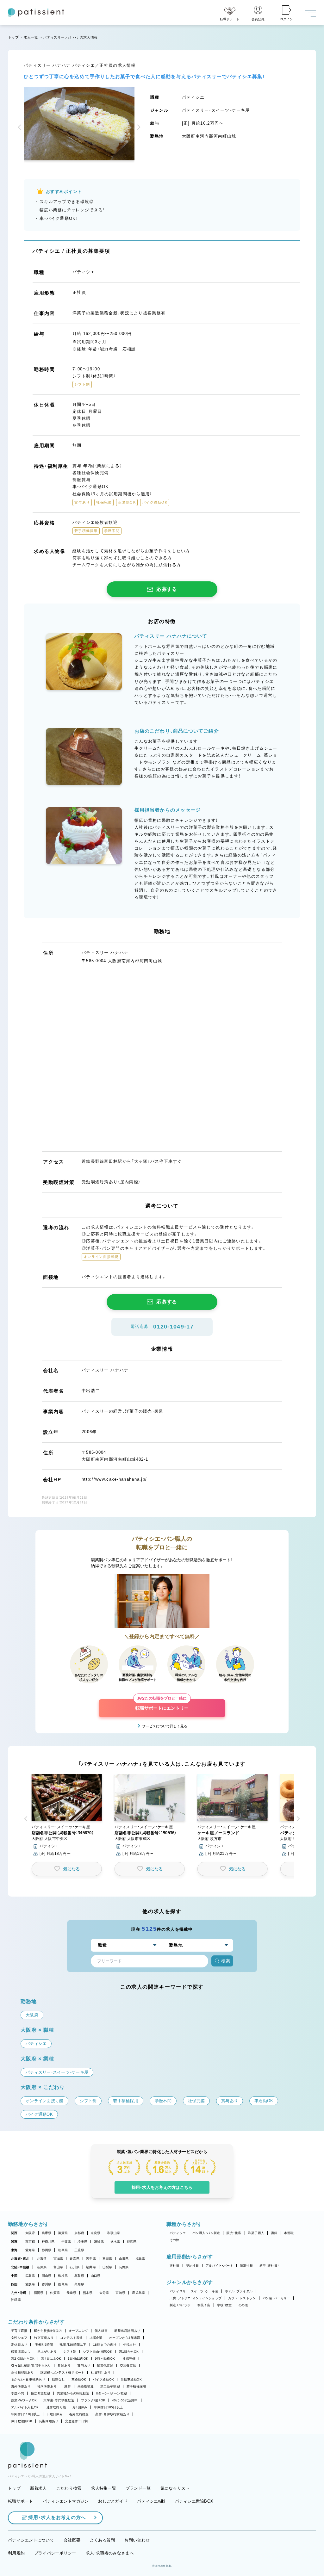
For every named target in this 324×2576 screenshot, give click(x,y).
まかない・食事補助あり (28, 2379)
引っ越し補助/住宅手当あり (31, 2365)
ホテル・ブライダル (239, 2291)
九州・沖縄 (19, 2293)
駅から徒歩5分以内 (48, 2331)
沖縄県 (16, 2300)
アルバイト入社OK (25, 2407)
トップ (13, 37)
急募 (68, 2386)
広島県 (30, 2276)
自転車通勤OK (131, 2379)
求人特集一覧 (103, 2488)
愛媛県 (30, 2284)
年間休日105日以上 (108, 2407)
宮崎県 (120, 2293)
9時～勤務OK (105, 2359)
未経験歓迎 (86, 2386)
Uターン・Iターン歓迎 (111, 2393)
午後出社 (130, 2345)
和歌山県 (114, 2233)
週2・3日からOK (23, 2359)
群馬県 (132, 2242)
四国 (14, 2284)
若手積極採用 (136, 2386)
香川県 (47, 2284)
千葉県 (66, 2242)
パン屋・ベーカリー (276, 2298)
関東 (14, 2242)
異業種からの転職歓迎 (73, 2393)
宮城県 (58, 2259)
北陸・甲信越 (20, 2267)
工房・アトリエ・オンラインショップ (196, 2298)
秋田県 (107, 2259)
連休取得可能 (56, 2407)
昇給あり (64, 2365)
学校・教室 (224, 2305)
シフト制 (70, 2352)
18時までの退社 (105, 2345)
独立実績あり (44, 2338)
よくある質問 (103, 2540)
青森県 (75, 2259)
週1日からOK (129, 2352)
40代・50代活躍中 (125, 2400)
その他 (174, 2240)
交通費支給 (128, 2365)
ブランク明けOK (93, 2400)
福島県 (140, 2259)
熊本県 (88, 2293)
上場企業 (96, 2338)
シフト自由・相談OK (98, 2352)
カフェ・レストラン (242, 2298)
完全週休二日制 (76, 2421)
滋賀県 (63, 2233)
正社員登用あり (22, 2372)
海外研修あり (21, 2386)
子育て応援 (19, 2331)
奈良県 (96, 2233)
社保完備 (129, 2359)
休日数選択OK (22, 2421)
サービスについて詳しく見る (165, 1726)
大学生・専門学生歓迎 (59, 2400)
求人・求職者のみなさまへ (110, 2553)
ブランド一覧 (138, 2488)
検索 (226, 1961)
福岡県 (39, 2293)
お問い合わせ (137, 2540)
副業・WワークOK (24, 2400)
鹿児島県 (138, 2293)
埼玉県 (82, 2242)
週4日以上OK (51, 2359)
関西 (14, 2233)
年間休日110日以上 (25, 2414)
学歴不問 (18, 2393)
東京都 (30, 2242)
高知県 (79, 2284)
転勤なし (58, 2379)
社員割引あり (101, 2372)
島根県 (63, 2276)
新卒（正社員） (269, 2266)
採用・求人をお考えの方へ (57, 2517)
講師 (274, 2233)
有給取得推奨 (79, 2414)
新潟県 (42, 2267)
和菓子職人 (256, 2233)
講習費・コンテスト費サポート (62, 2372)
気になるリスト (175, 2488)
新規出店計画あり (127, 2331)
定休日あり (19, 2345)
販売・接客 (234, 2233)
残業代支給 (105, 2365)
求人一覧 (31, 37)
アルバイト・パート (219, 2266)
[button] (21, 128)
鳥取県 (79, 2276)
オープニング (78, 2331)
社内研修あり (47, 2386)
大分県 (104, 2293)
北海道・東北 (20, 2259)
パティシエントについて (31, 2540)
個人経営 (101, 2331)
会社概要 (72, 2540)
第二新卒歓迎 (110, 2386)
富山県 (58, 2267)
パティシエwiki (151, 2501)
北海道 (42, 2259)
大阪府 (30, 2233)
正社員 (174, 2266)
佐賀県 (55, 2293)
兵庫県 (47, 2233)
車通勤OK (79, 2379)
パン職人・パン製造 (206, 2233)
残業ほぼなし (21, 2352)
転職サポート (21, 2501)
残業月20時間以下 (73, 2345)
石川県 (75, 2267)
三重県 (79, 2250)
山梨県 (107, 2267)
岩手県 (91, 2259)
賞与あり (84, 2365)
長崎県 (71, 2293)
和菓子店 (204, 2305)
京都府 (79, 2233)
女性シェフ (19, 2338)
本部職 (289, 2233)
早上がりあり (47, 2352)
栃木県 (115, 2242)
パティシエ (178, 2233)
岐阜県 (63, 2250)
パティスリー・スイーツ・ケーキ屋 (194, 2291)
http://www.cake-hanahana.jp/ (114, 1479)
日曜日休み (55, 2414)
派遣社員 (246, 2266)
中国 (14, 2276)
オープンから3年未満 (125, 2338)
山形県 (124, 2259)
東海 (14, 2250)
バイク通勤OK (103, 2379)
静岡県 (47, 2250)
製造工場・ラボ (180, 2305)
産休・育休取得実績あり (112, 2414)
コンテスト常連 (72, 2338)
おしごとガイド (113, 2501)
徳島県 (63, 2284)
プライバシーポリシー (55, 2553)
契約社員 (193, 2266)
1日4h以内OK (78, 2359)
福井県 (91, 2267)
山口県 (96, 2276)
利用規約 (16, 2553)
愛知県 (30, 2250)
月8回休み (80, 2407)
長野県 (124, 2267)
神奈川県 (48, 2242)
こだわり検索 (69, 2488)
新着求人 (38, 2488)
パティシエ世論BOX (194, 2501)
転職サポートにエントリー (162, 1705)
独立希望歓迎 (40, 2393)
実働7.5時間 (44, 2345)
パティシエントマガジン (66, 2501)
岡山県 (47, 2276)
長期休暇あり (49, 2421)
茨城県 (99, 2242)
